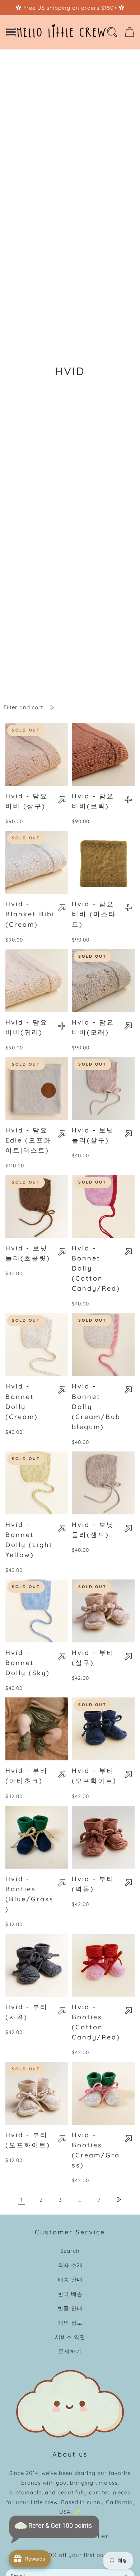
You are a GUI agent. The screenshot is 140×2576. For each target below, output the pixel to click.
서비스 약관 (70, 2337)
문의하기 (70, 2351)
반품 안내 (70, 2308)
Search (70, 2251)
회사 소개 (70, 2265)
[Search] (112, 32)
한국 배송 (70, 2294)
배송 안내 (70, 2279)
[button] (11, 32)
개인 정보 (70, 2323)
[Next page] (118, 2199)
